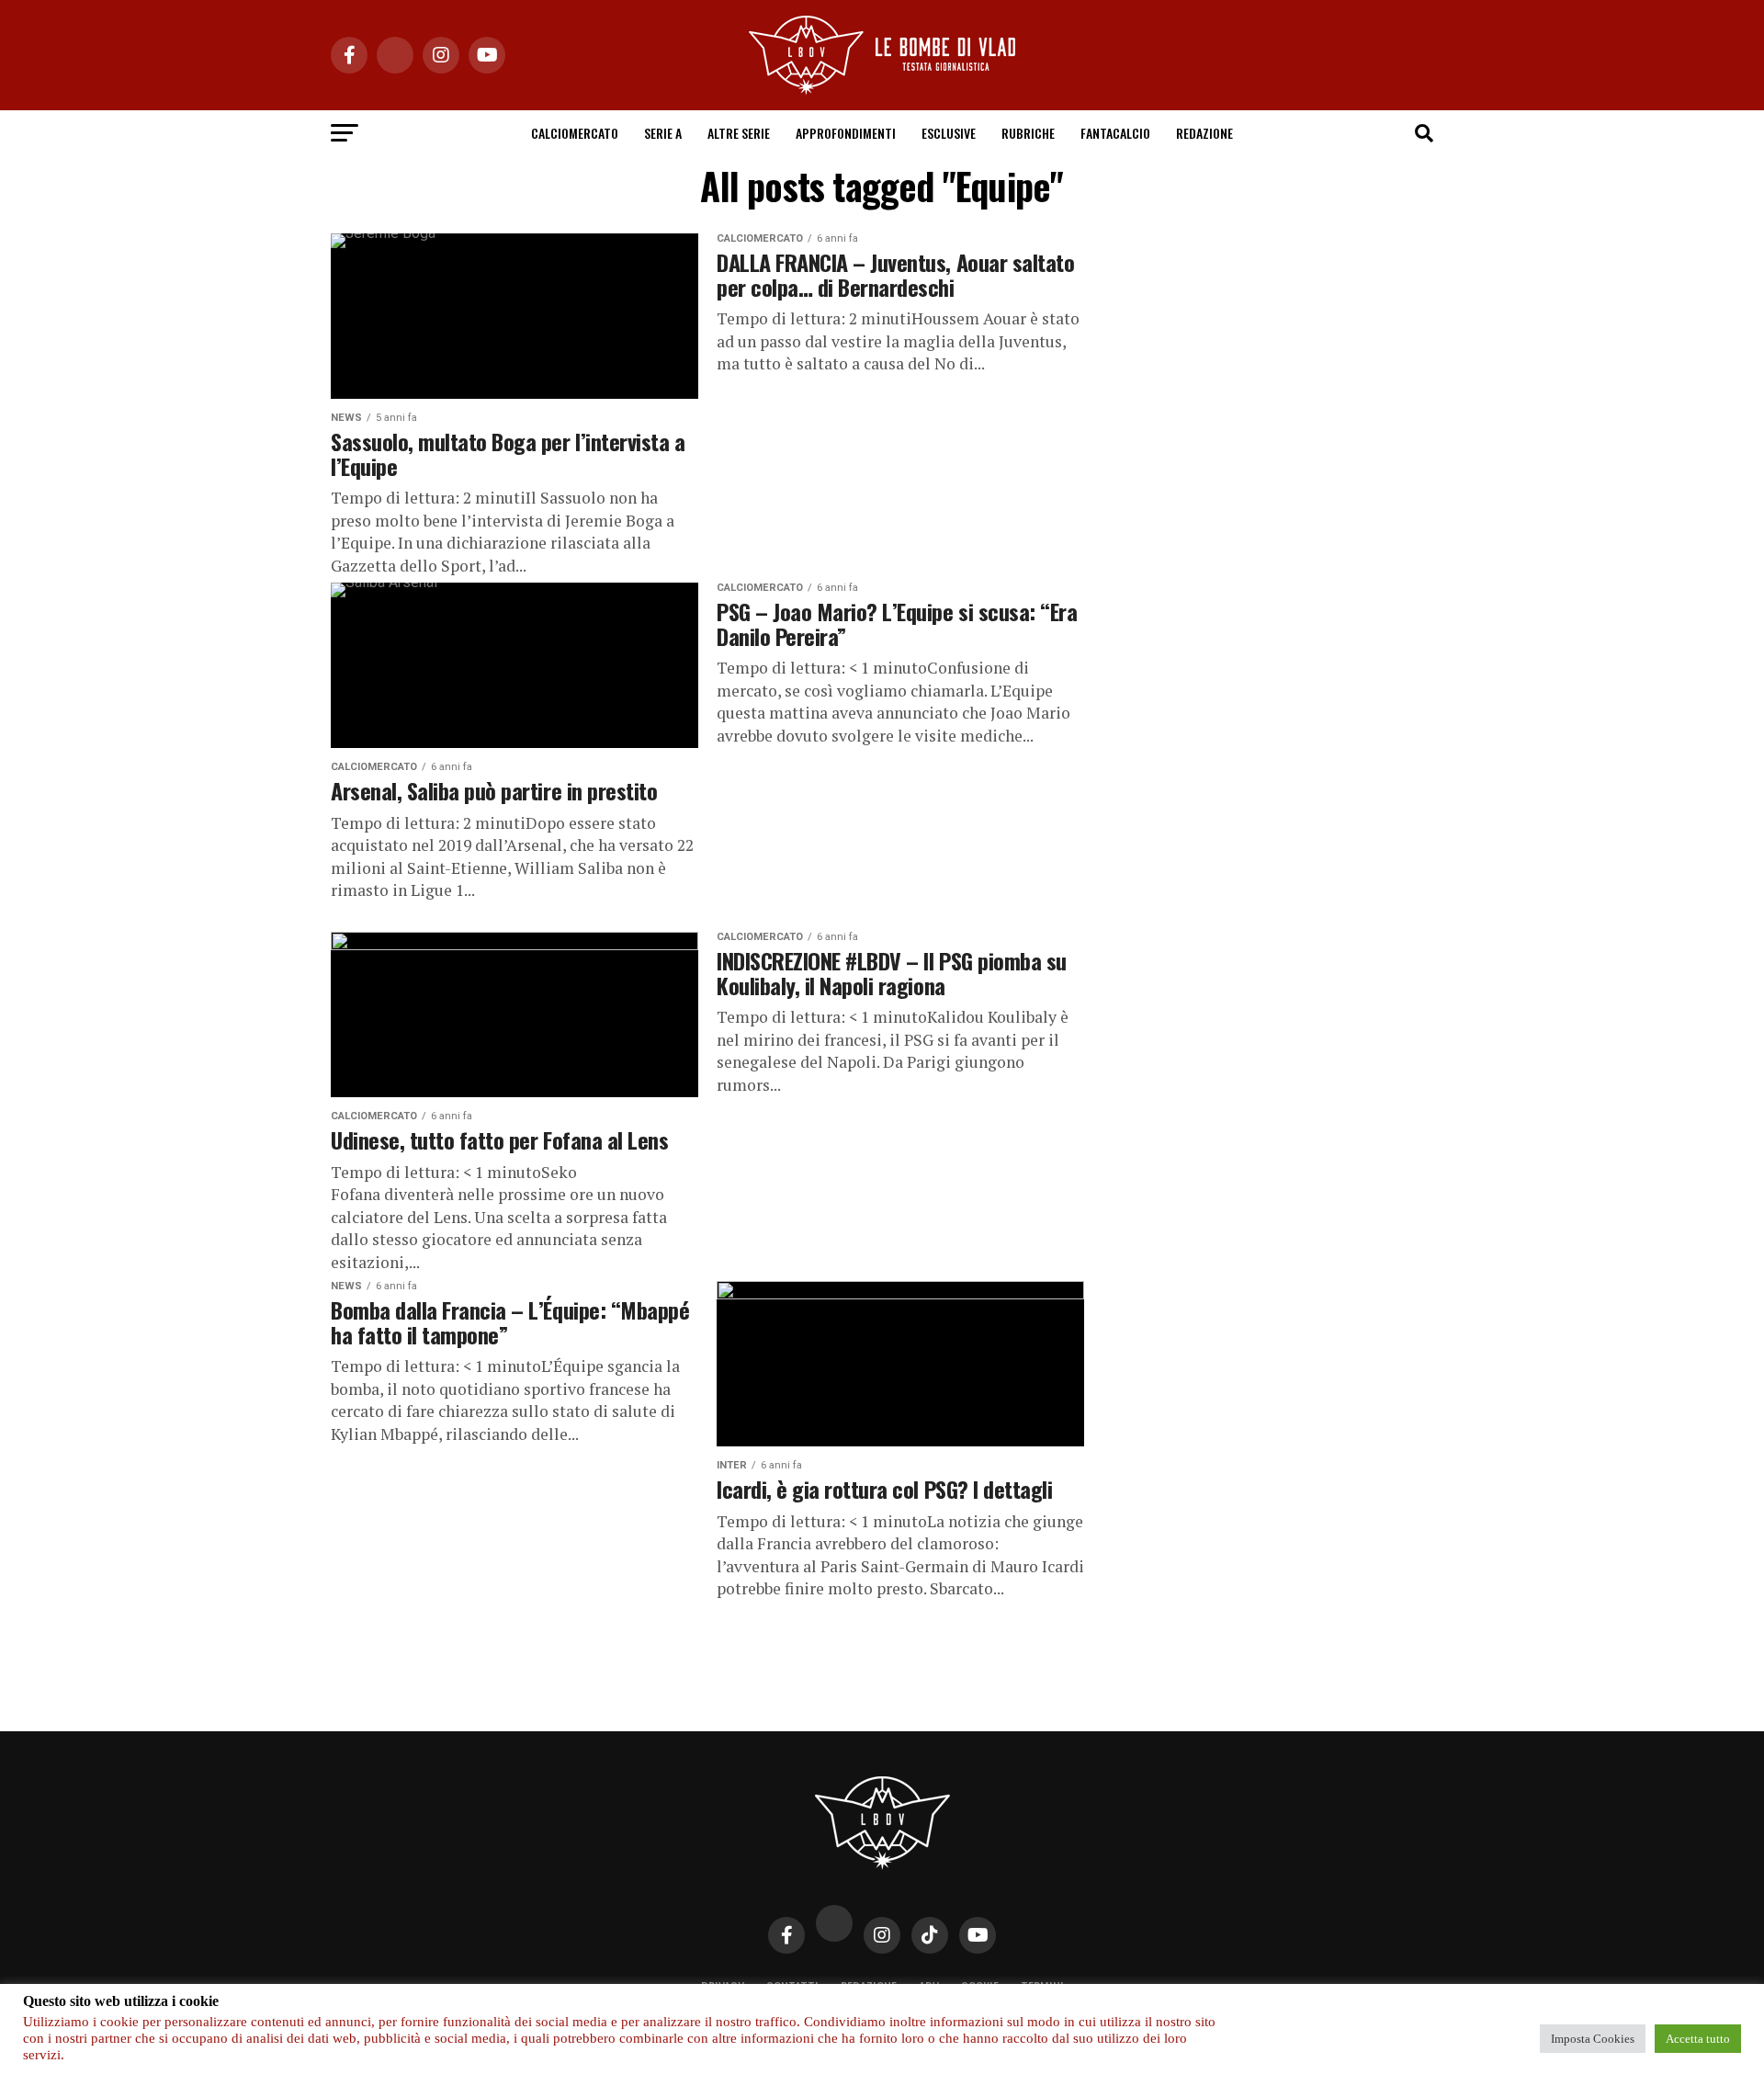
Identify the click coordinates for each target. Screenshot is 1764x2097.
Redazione (1204, 133)
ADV (929, 1987)
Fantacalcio (1115, 133)
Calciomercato (575, 133)
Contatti (792, 1987)
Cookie (980, 1987)
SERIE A (663, 133)
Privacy (723, 1987)
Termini (1042, 1987)
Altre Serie (739, 133)
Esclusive (949, 133)
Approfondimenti (846, 133)
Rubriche (1028, 133)
